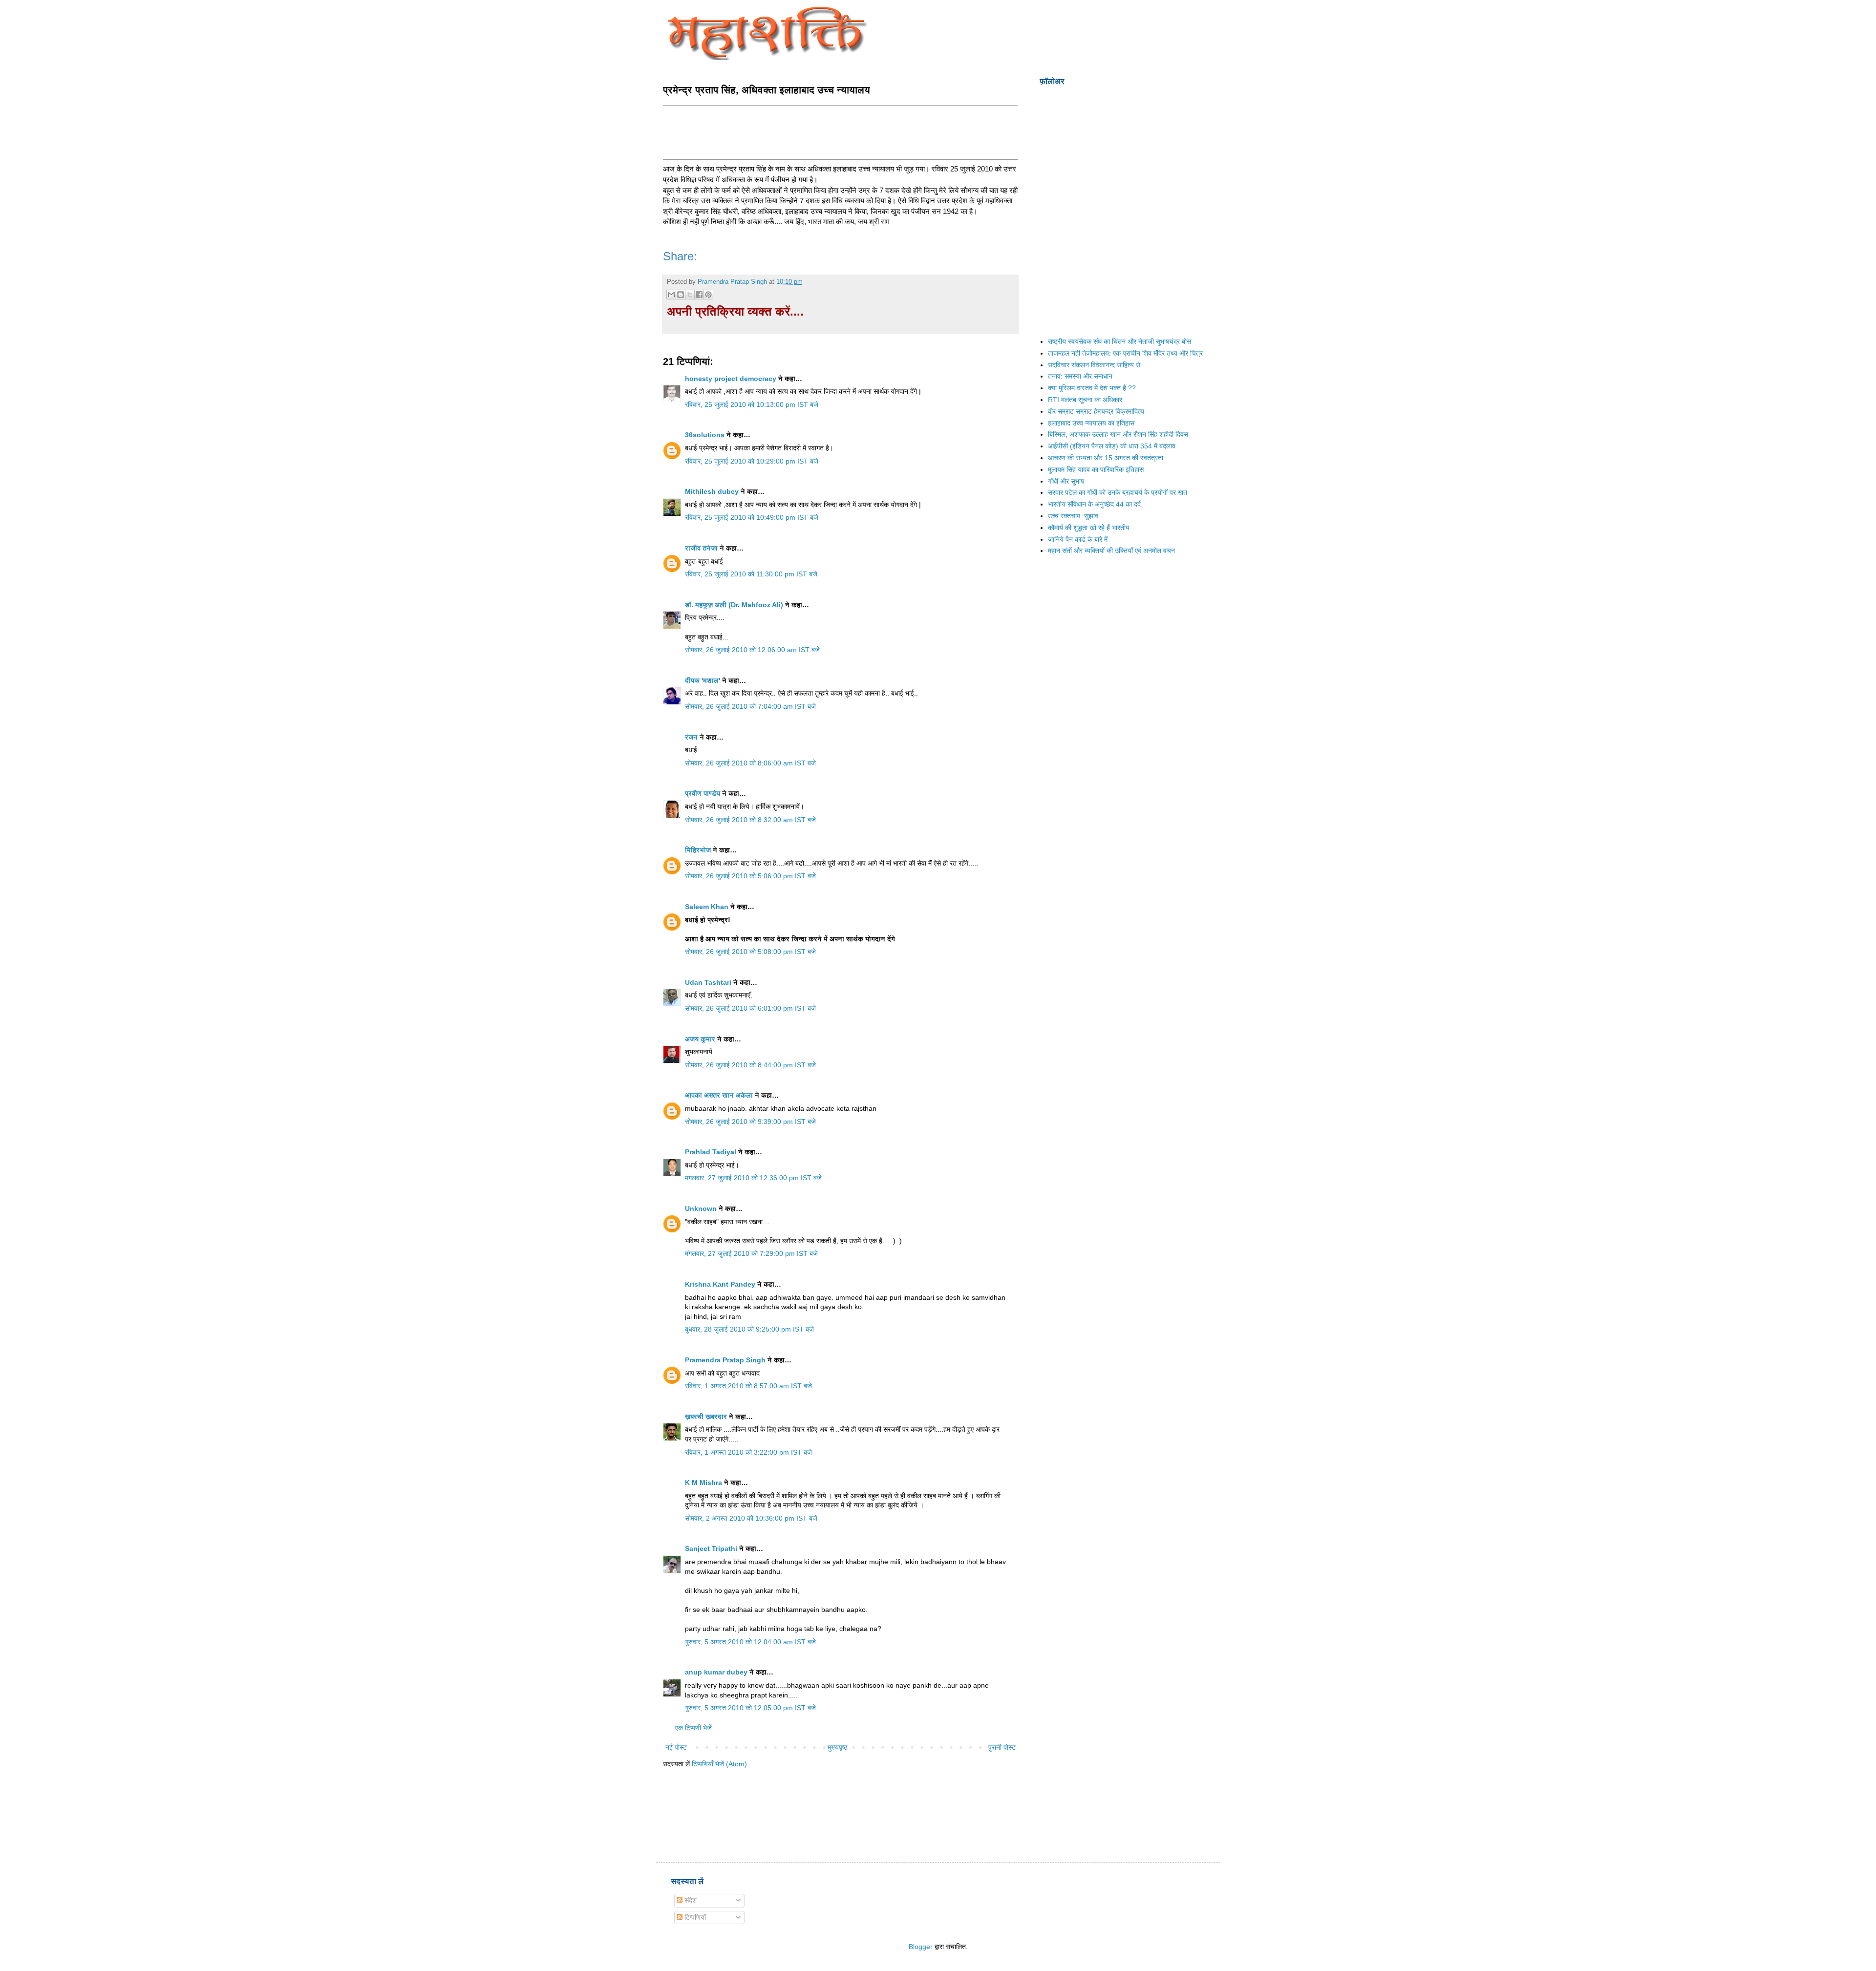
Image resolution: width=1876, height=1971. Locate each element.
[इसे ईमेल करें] (671, 295)
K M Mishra (703, 1483)
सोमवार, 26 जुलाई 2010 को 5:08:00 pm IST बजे (750, 952)
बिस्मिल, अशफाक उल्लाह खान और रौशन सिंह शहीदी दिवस (1118, 434)
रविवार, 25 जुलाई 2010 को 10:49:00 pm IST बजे (752, 517)
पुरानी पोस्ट (1002, 1747)
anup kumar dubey (716, 1672)
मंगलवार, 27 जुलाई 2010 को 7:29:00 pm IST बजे (751, 1253)
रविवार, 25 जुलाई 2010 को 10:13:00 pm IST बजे (752, 404)
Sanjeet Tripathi (711, 1548)
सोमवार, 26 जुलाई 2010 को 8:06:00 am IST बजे (750, 763)
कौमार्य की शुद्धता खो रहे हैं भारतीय (1089, 528)
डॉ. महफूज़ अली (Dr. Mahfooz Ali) (734, 605)
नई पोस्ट (676, 1747)
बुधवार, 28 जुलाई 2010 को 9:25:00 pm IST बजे (749, 1329)
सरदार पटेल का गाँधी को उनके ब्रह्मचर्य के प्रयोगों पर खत (1118, 492)
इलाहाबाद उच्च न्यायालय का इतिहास (1091, 423)
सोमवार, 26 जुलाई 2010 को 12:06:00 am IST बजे (752, 650)
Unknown (701, 1208)
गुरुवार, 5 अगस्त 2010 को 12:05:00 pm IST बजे (750, 1708)
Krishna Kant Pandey (720, 1284)
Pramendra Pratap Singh (725, 1360)
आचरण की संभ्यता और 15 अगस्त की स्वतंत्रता (1106, 458)
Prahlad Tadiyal (711, 1152)
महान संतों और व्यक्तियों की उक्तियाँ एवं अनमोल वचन (1111, 551)
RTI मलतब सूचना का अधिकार (1085, 400)
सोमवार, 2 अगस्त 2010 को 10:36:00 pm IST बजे (751, 1518)
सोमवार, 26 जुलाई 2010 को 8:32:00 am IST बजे (750, 820)
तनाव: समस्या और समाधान (1080, 376)
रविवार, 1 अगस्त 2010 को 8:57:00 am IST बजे (748, 1386)
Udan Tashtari (708, 982)
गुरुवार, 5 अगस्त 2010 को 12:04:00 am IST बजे (750, 1642)
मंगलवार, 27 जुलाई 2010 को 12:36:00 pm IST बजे (753, 1178)
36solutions (705, 435)
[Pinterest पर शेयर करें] (708, 295)
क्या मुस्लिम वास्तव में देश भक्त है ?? (1092, 388)
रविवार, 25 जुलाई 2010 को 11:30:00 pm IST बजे (751, 574)
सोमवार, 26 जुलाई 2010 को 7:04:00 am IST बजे (750, 706)
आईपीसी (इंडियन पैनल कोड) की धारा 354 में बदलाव (1112, 446)
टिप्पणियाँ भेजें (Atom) (719, 1764)
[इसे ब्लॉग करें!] (681, 295)
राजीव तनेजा (701, 548)
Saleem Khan (707, 907)
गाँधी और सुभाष (1066, 481)
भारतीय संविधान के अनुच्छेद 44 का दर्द (1094, 504)
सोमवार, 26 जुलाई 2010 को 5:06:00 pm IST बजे (750, 876)
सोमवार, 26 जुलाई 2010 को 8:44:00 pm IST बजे (750, 1065)
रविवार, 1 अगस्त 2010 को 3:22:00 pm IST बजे (748, 1452)
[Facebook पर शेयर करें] (699, 295)
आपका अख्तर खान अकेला (719, 1095)
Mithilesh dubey (712, 491)
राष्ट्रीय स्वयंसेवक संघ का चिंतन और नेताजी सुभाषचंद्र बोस (1119, 341)
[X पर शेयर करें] (690, 295)
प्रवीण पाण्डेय (703, 793)
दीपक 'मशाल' (703, 680)
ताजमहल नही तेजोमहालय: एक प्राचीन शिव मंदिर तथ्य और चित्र (1125, 353)
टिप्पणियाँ (694, 1917)
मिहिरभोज (698, 850)
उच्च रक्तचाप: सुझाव (1073, 516)
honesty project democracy (731, 379)
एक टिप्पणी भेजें (693, 1728)
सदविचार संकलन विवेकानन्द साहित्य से (1094, 365)
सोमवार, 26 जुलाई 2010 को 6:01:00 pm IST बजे (750, 1008)
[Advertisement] (841, 131)
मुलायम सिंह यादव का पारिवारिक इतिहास (1096, 469)
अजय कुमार (700, 1039)
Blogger (921, 1947)
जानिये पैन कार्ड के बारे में (1078, 539)
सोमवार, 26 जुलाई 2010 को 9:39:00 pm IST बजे (750, 1122)
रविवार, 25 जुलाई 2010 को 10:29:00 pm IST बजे (752, 461)
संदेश (690, 1900)
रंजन (691, 737)
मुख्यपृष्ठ (837, 1747)
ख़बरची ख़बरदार (706, 1417)
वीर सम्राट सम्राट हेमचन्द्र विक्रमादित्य (1096, 411)
